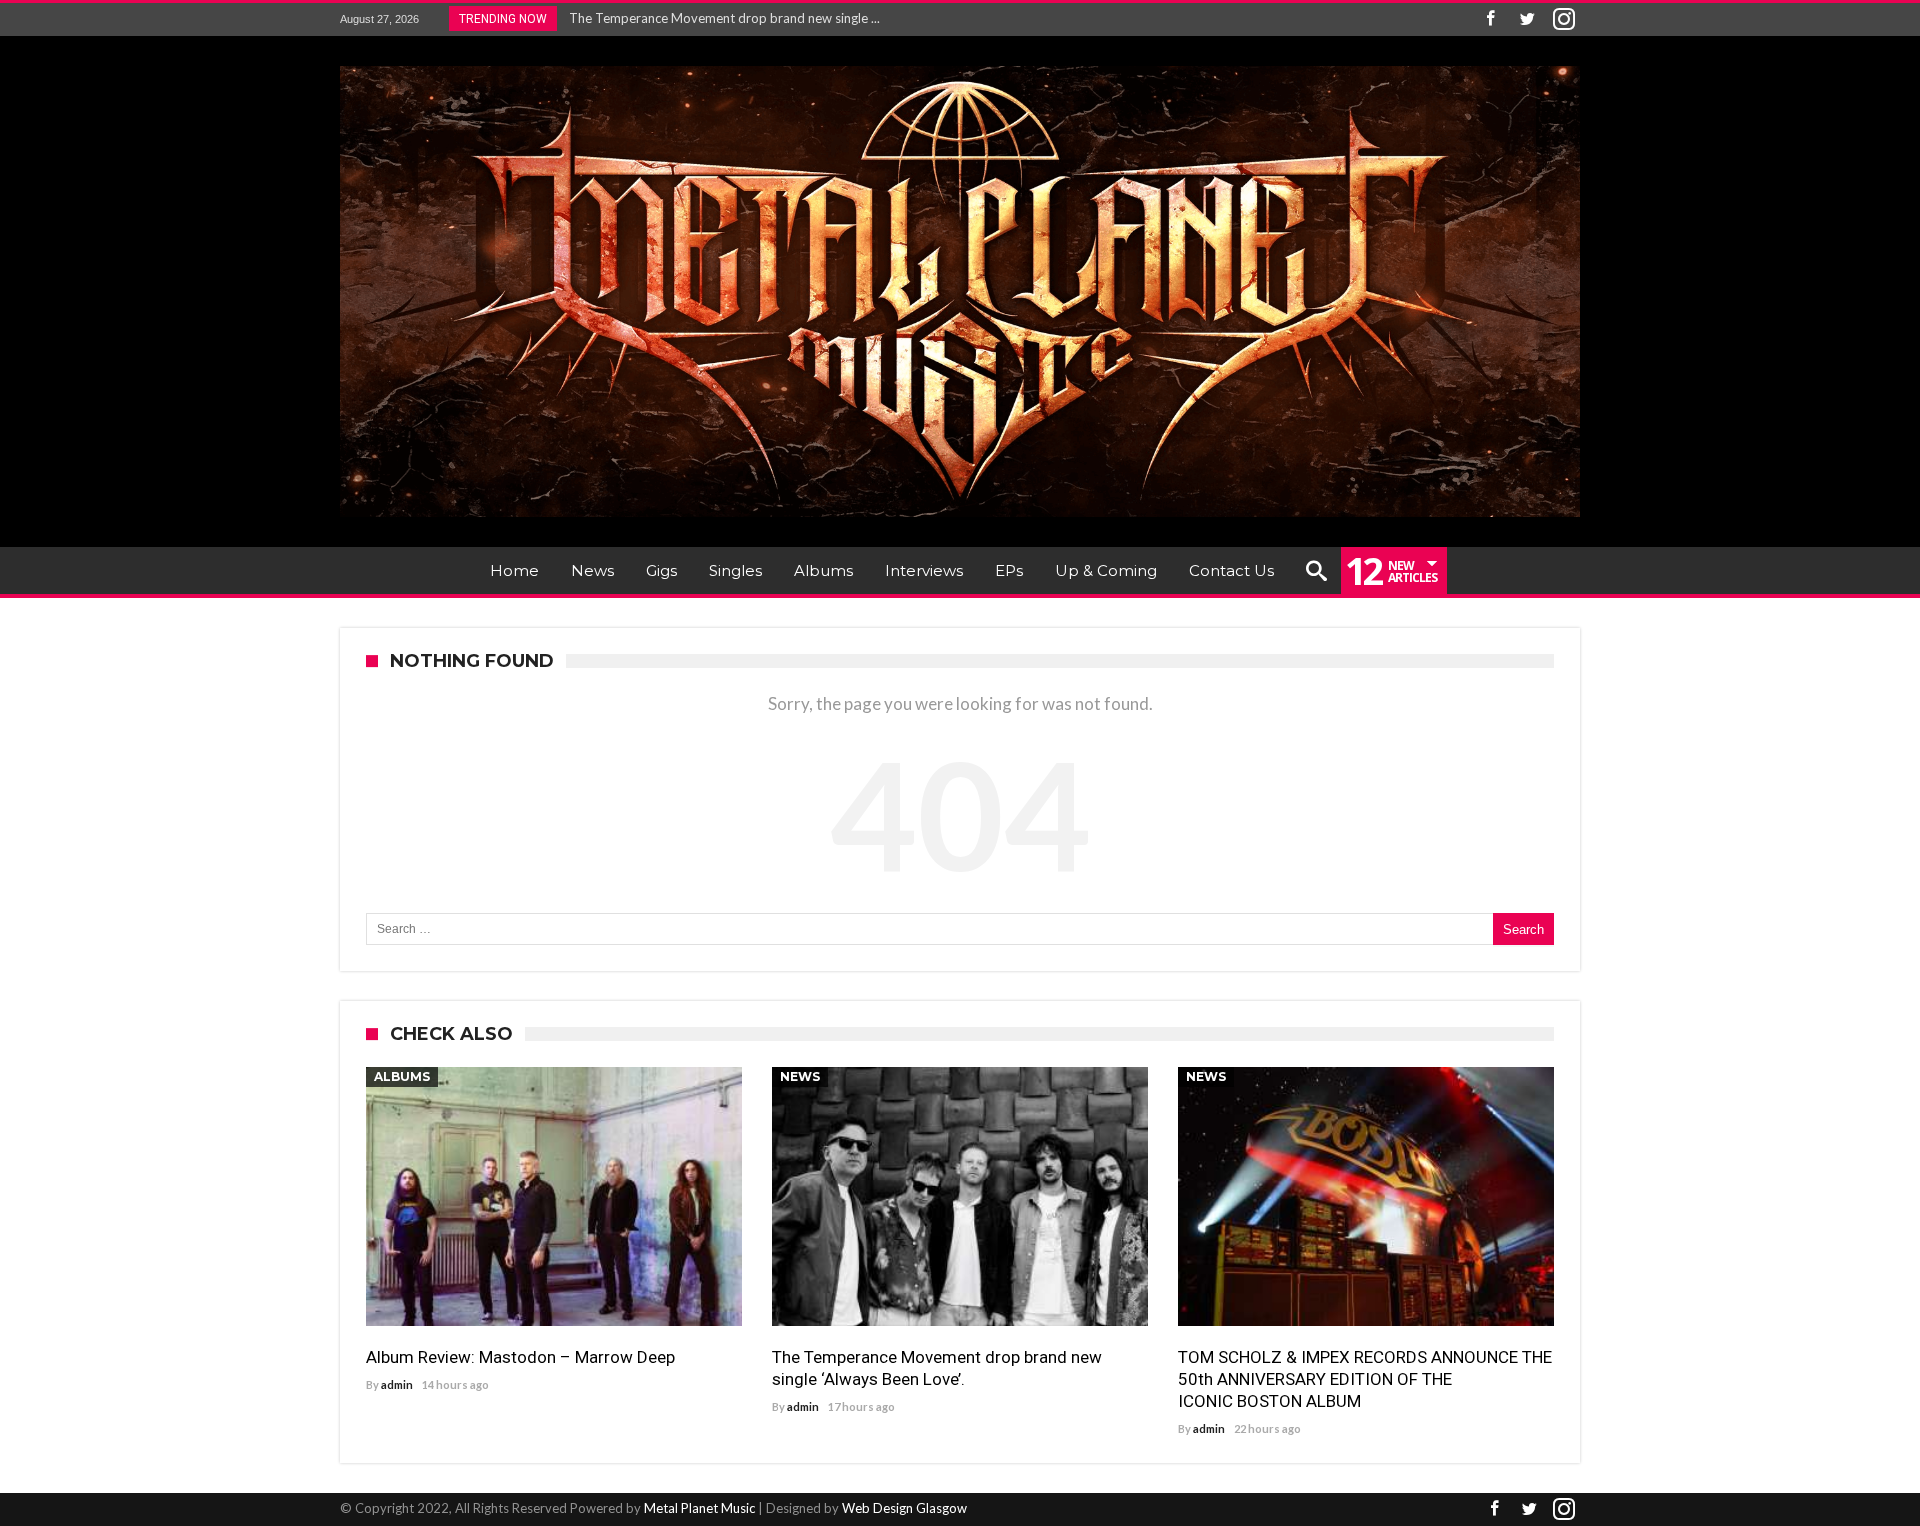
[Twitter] (1527, 19)
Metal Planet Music (699, 1508)
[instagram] (1564, 19)
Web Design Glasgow (904, 1508)
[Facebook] (1490, 19)
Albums (402, 1076)
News (800, 1076)
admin (397, 1384)
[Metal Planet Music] (960, 65)
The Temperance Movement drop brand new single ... (720, 18)
